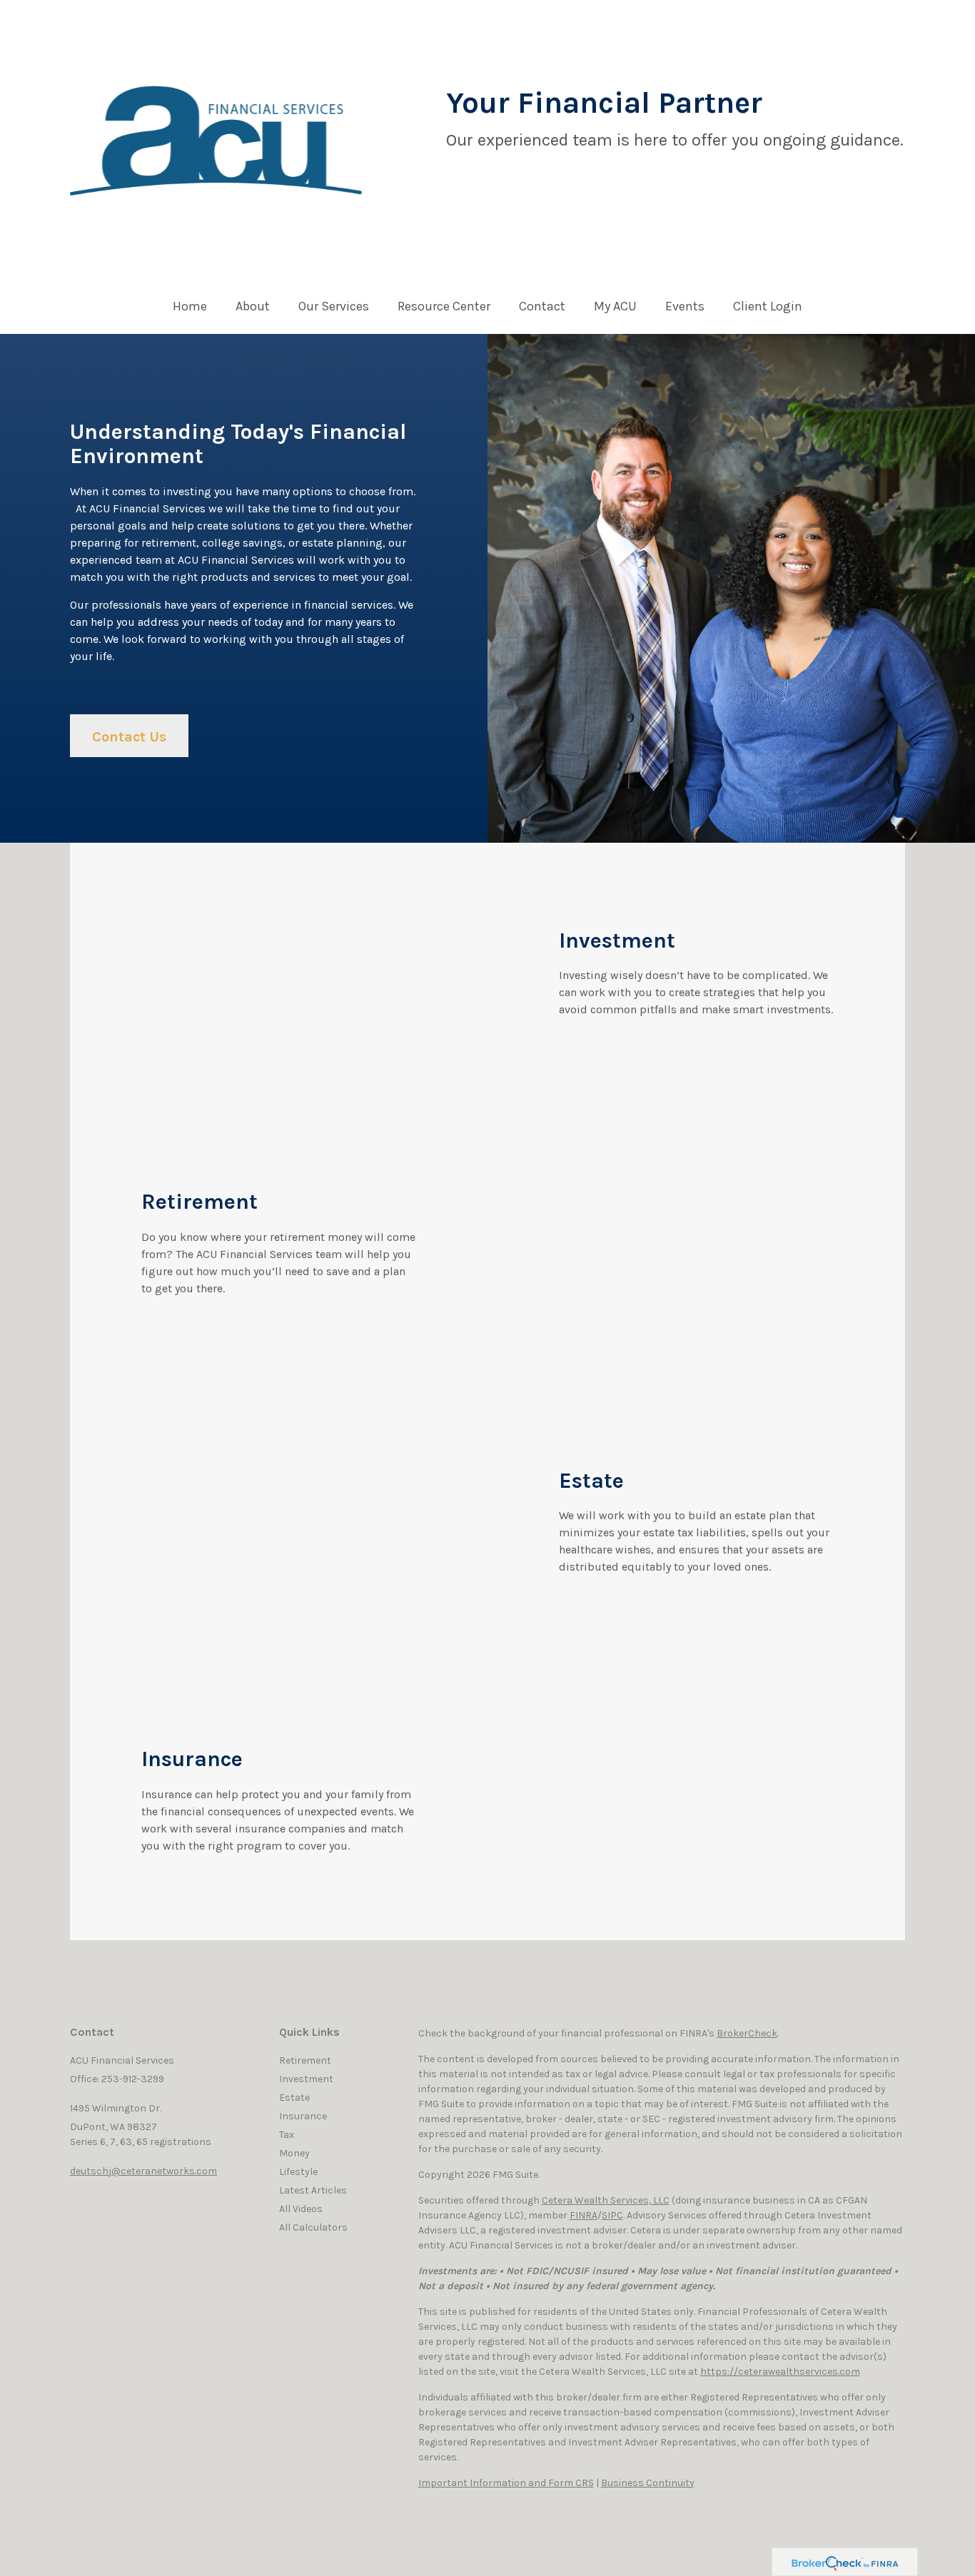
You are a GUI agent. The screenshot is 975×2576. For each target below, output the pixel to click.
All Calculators (313, 2227)
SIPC (612, 2215)
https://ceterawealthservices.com (780, 2372)
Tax (287, 2135)
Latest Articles (313, 2190)
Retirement (305, 2060)
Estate (294, 2098)
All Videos (301, 2209)
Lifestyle (298, 2172)
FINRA (584, 2215)
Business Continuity (648, 2483)
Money (294, 2153)
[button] (253, 310)
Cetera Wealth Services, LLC (606, 2200)
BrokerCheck (747, 2033)
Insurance (303, 2116)
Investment (306, 2079)
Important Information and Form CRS (506, 2483)
